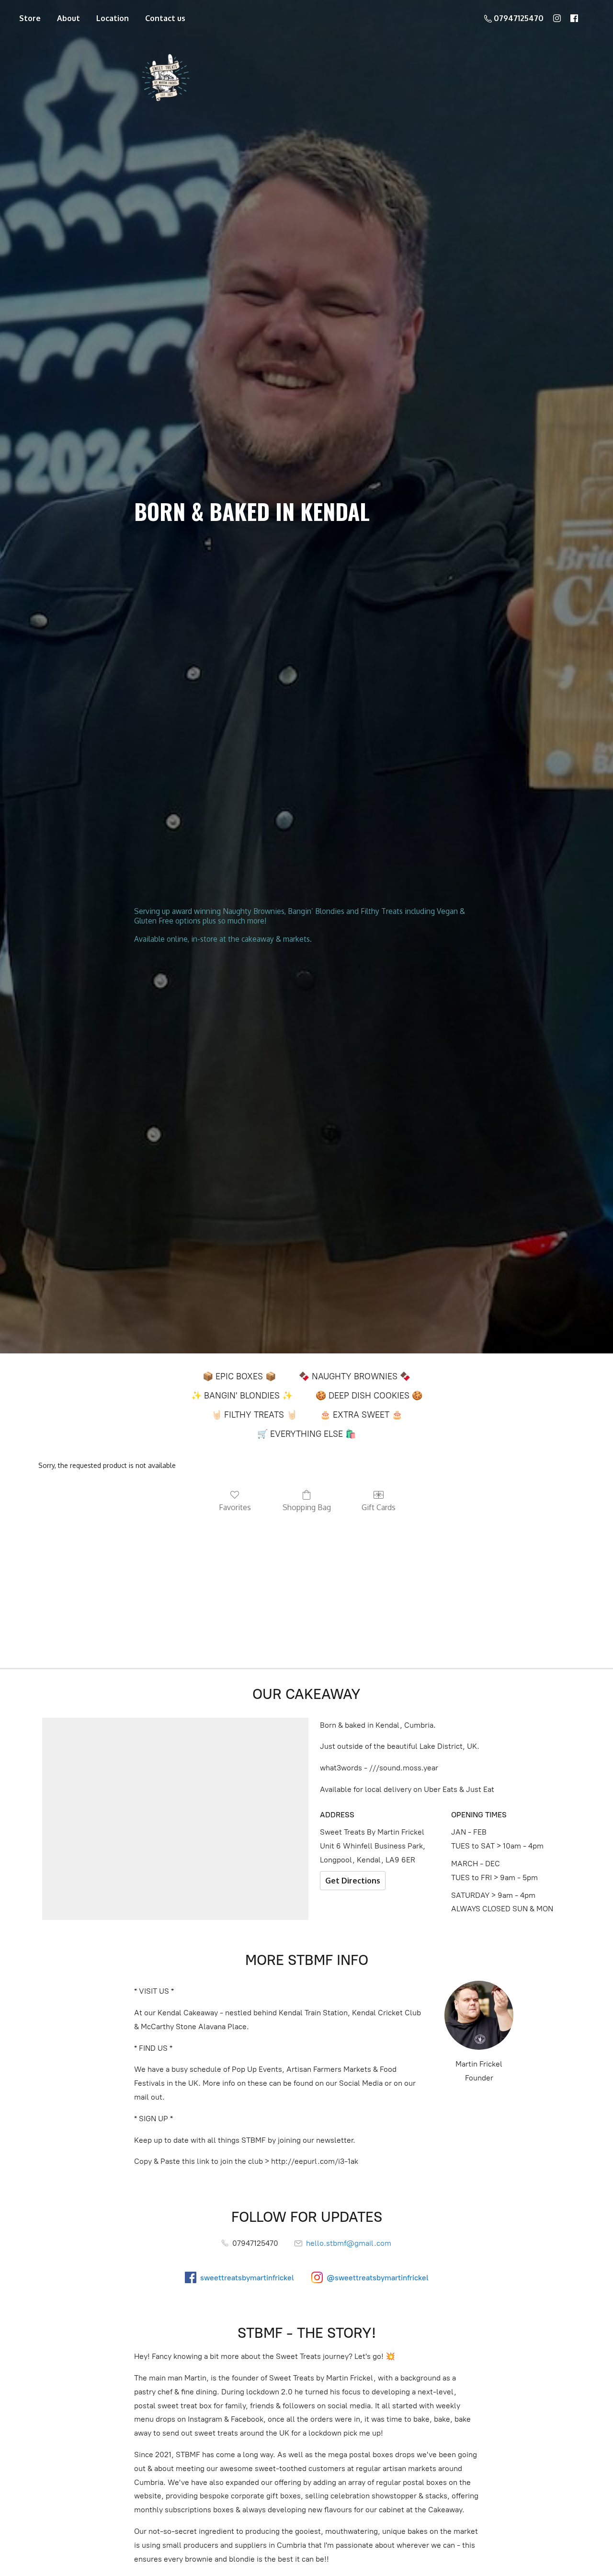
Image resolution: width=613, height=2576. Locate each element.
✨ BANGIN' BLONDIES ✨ (242, 1396)
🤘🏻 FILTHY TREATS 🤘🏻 (254, 1415)
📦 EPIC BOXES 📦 (239, 1376)
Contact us (165, 18)
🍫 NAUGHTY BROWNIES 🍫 (355, 1376)
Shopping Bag (307, 1507)
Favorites (235, 1507)
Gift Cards (379, 1507)
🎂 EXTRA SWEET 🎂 (361, 1415)
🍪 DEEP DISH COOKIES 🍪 (369, 1396)
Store (30, 18)
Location (113, 18)
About (68, 18)
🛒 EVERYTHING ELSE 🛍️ (306, 1434)
